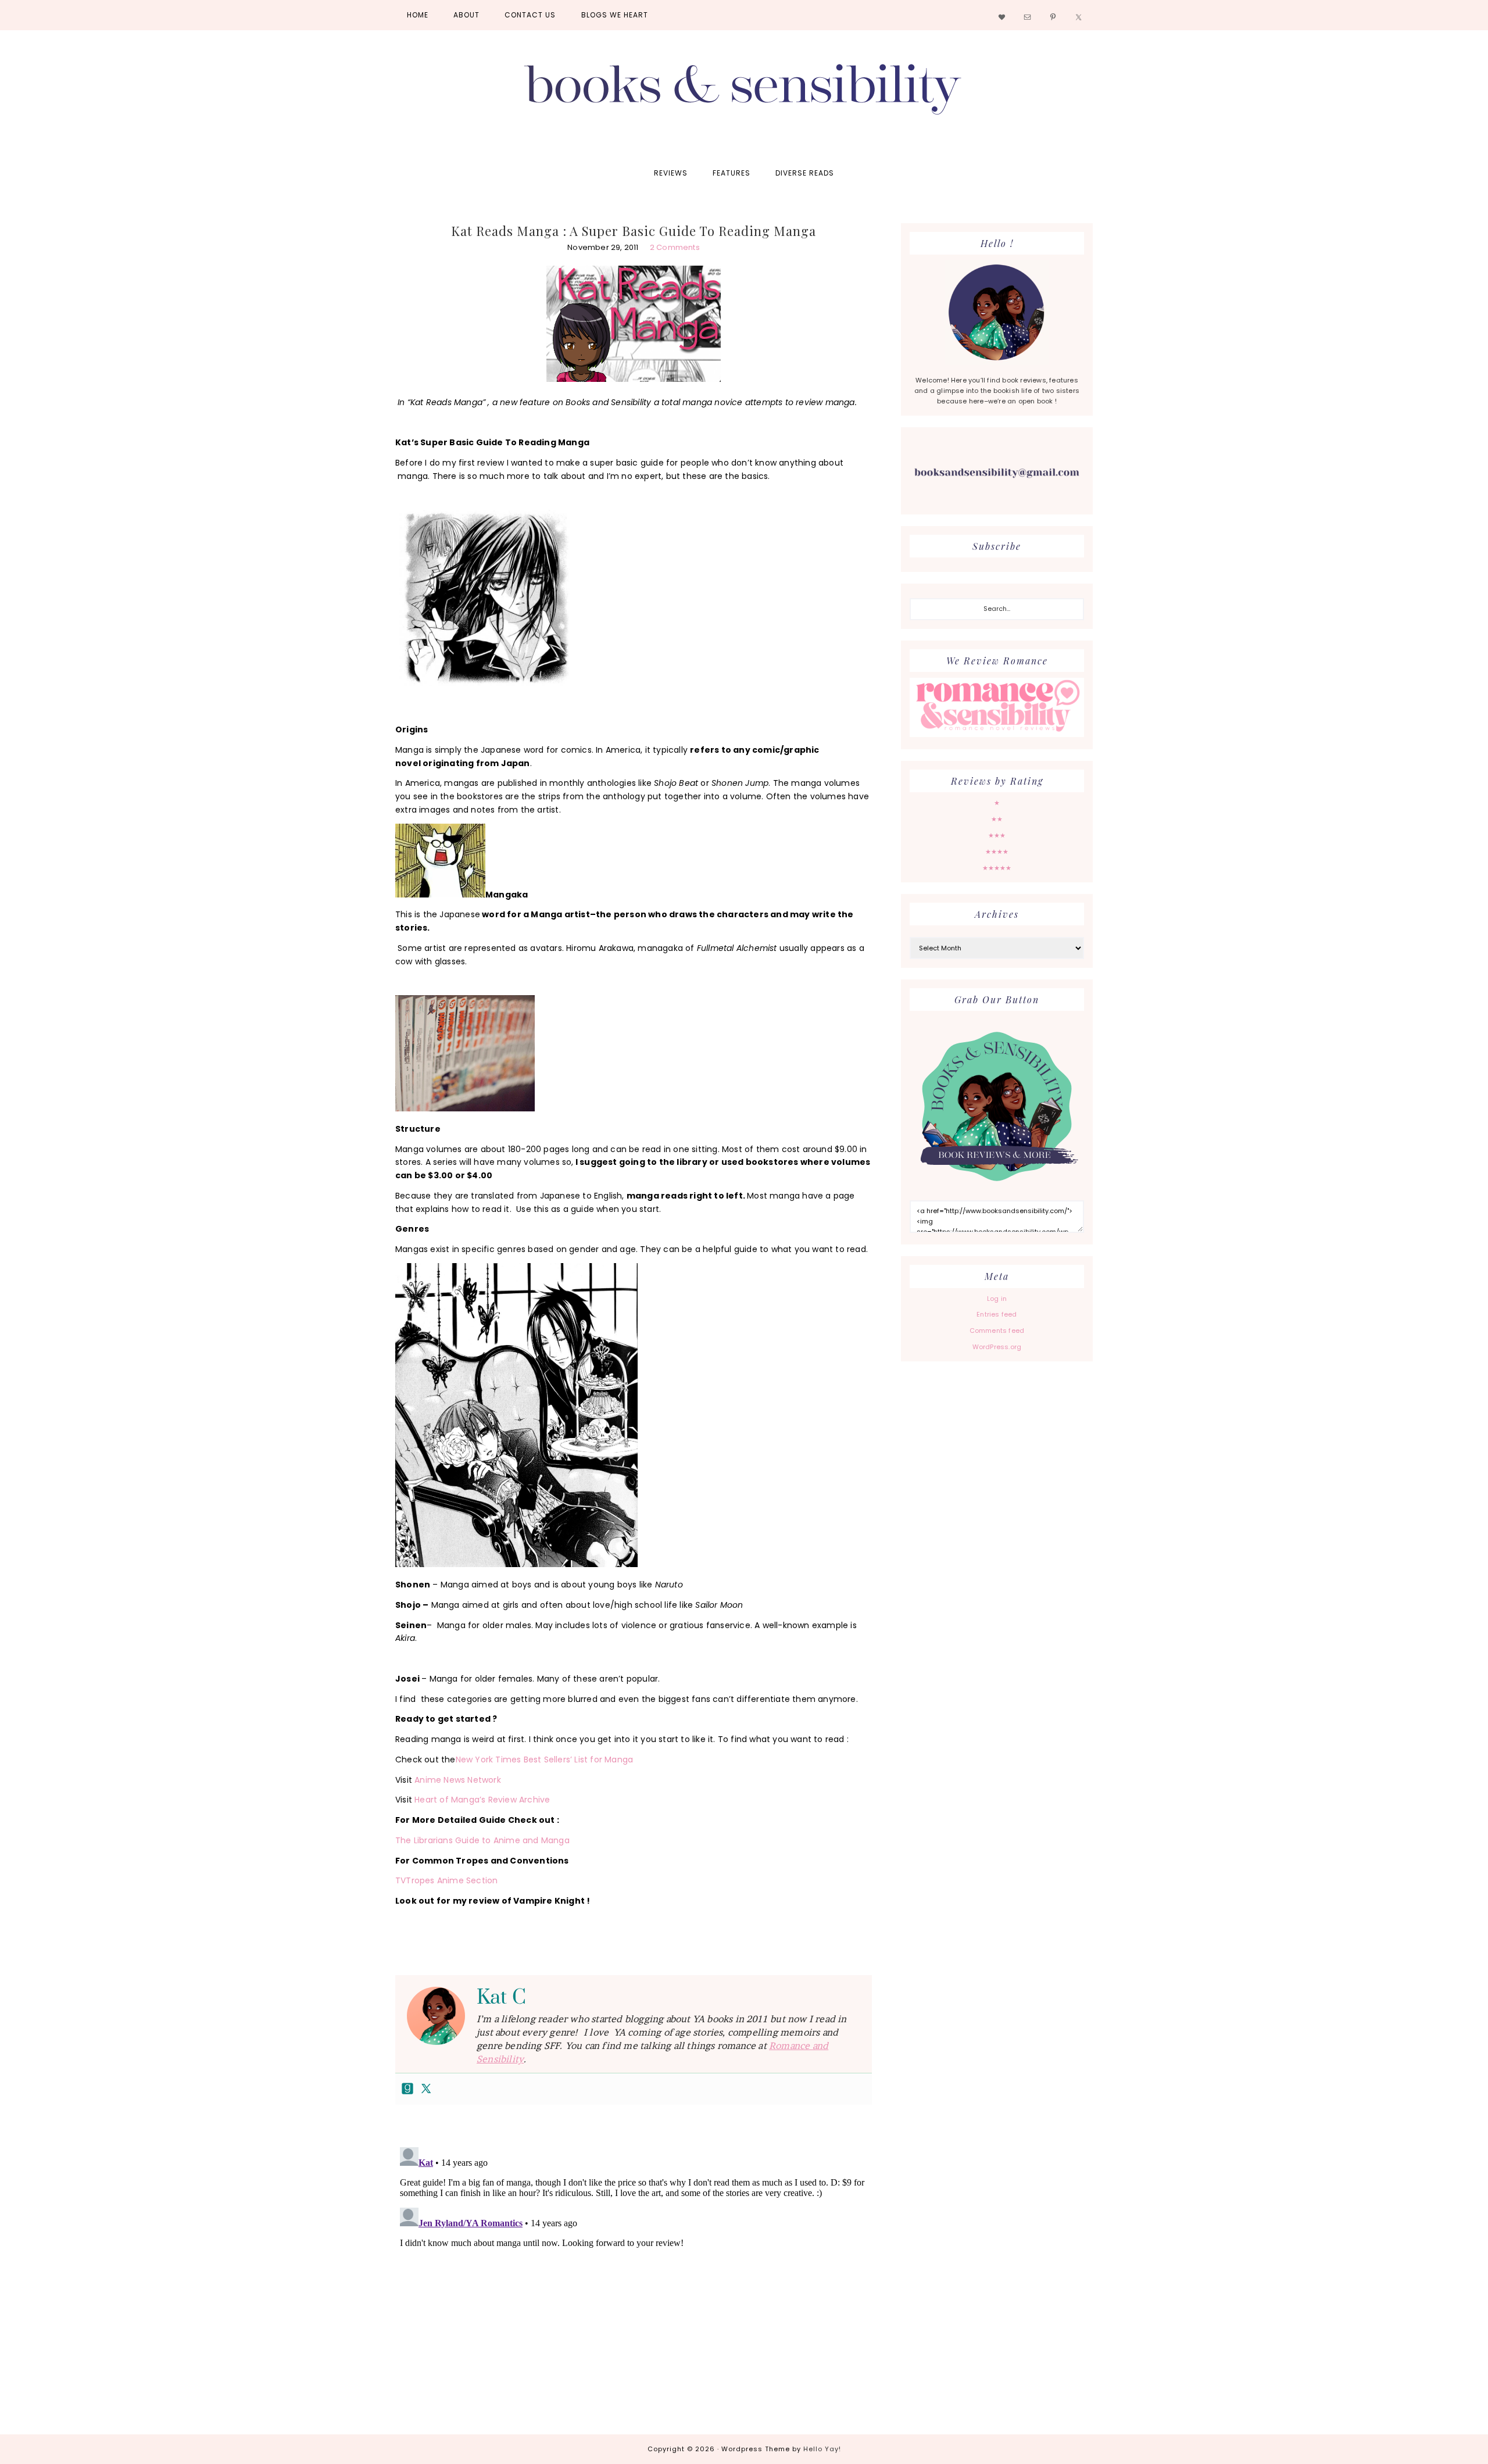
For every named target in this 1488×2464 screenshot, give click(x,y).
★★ (997, 819)
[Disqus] (634, 2288)
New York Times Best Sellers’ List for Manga (545, 1760)
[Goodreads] (407, 2089)
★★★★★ (997, 868)
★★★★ (997, 852)
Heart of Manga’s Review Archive (482, 1800)
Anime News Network (458, 1780)
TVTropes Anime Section (448, 1880)
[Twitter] (426, 2089)
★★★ (997, 835)
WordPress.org (997, 1347)
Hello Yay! (822, 2449)
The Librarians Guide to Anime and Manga (482, 1840)
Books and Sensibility (744, 94)
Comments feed (997, 1331)
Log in (997, 1299)
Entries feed (997, 1314)
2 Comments (675, 247)
